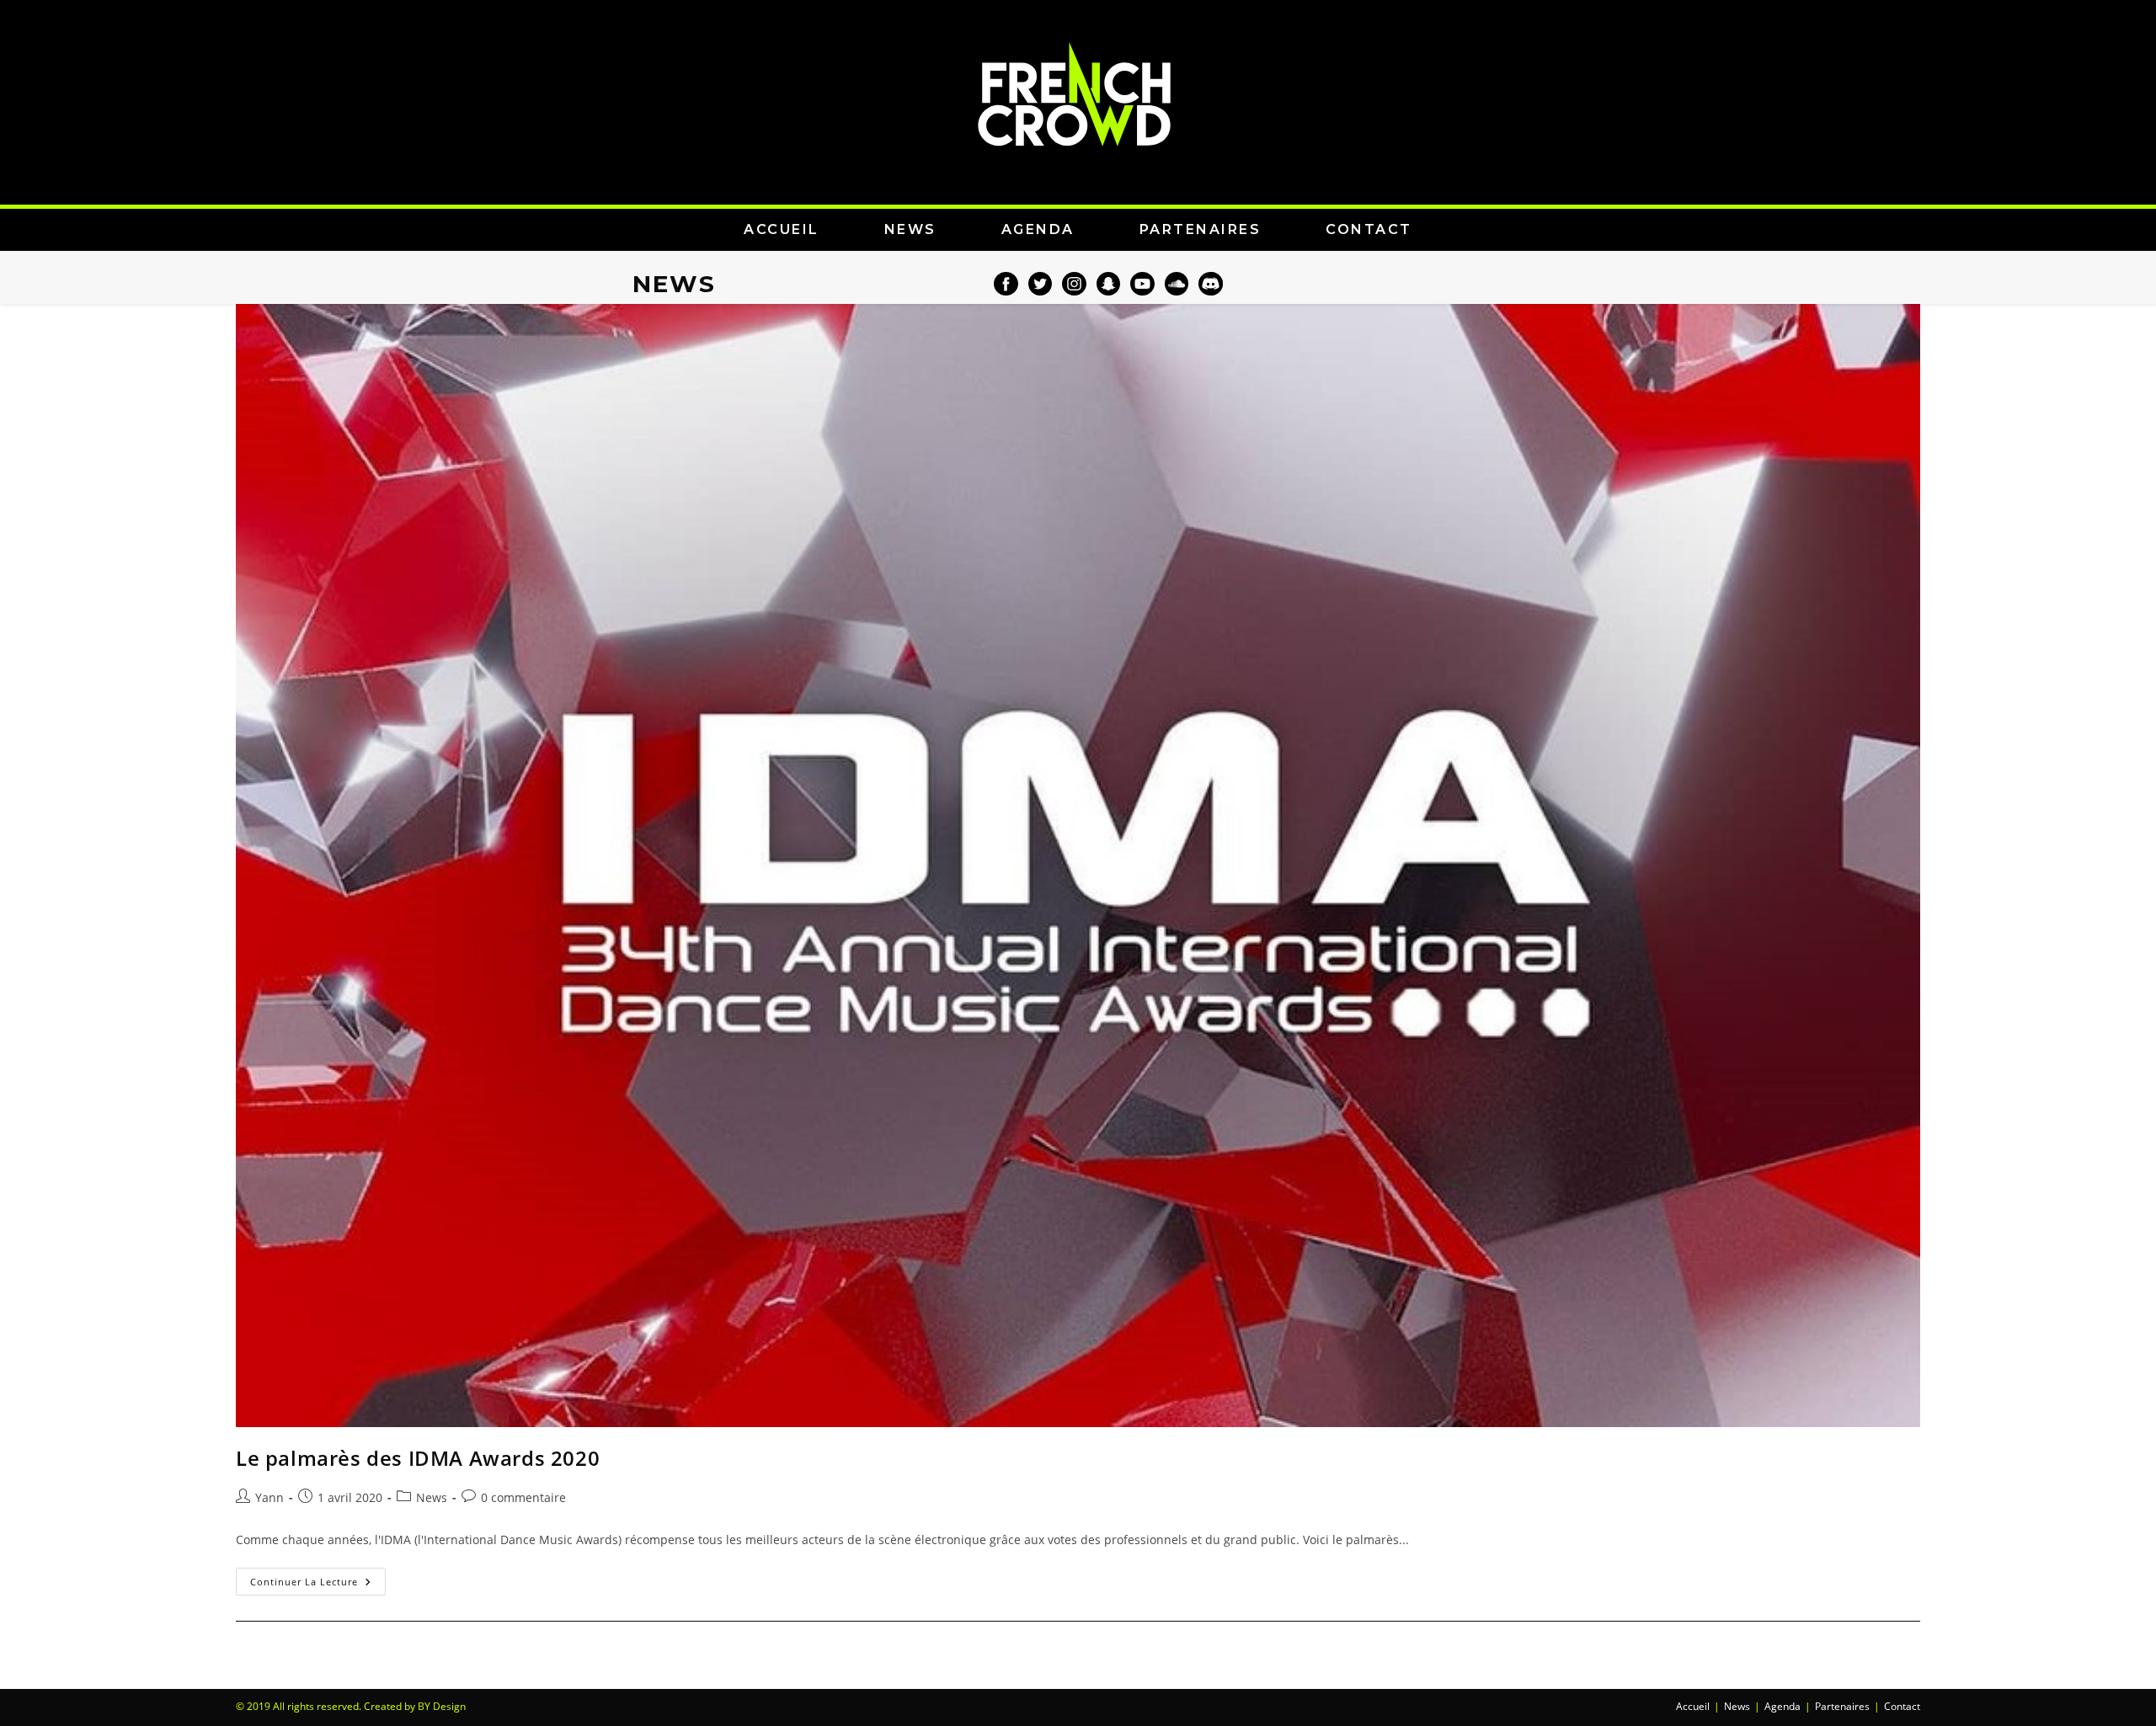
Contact (1902, 1706)
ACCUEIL (782, 229)
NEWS (910, 229)
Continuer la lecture (318, 1578)
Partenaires (1842, 1706)
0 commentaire (523, 1497)
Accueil (1693, 1706)
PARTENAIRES (1201, 229)
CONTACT (1369, 229)
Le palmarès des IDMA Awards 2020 (418, 1458)
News (432, 1497)
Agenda (1782, 1706)
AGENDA (1038, 229)
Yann (269, 1497)
